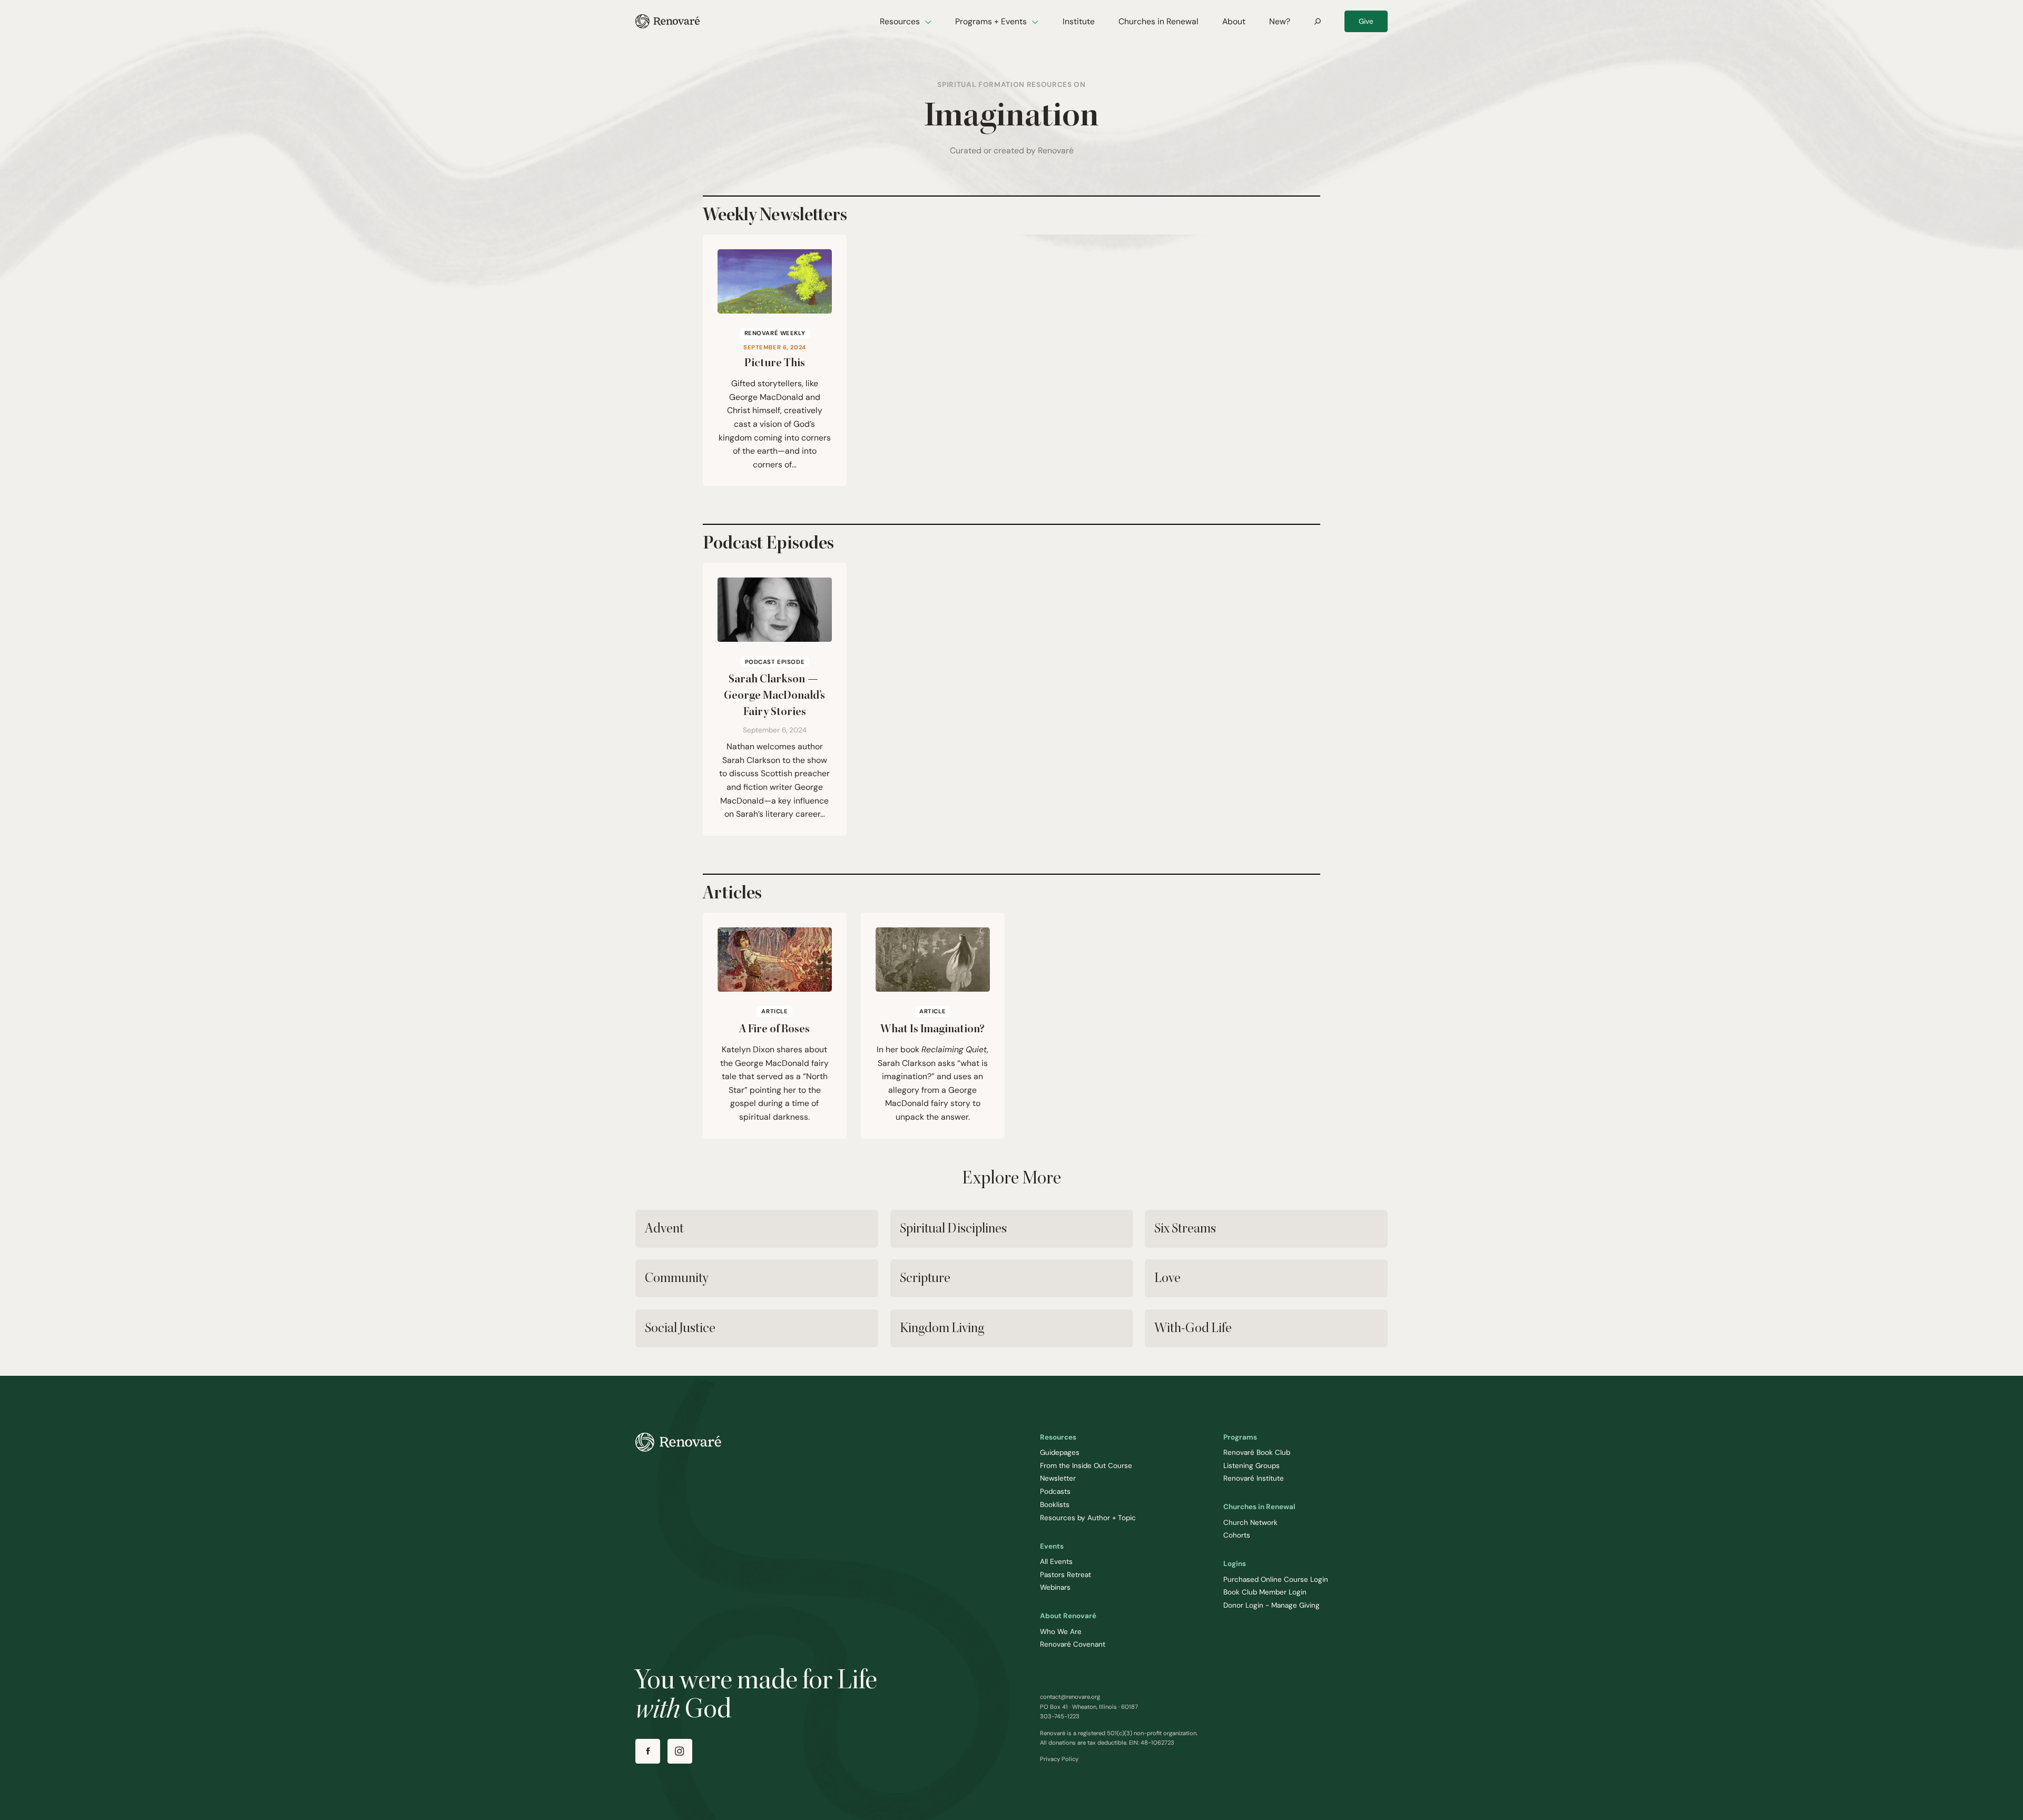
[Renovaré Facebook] (648, 1751)
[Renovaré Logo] (667, 21)
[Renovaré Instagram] (680, 1751)
